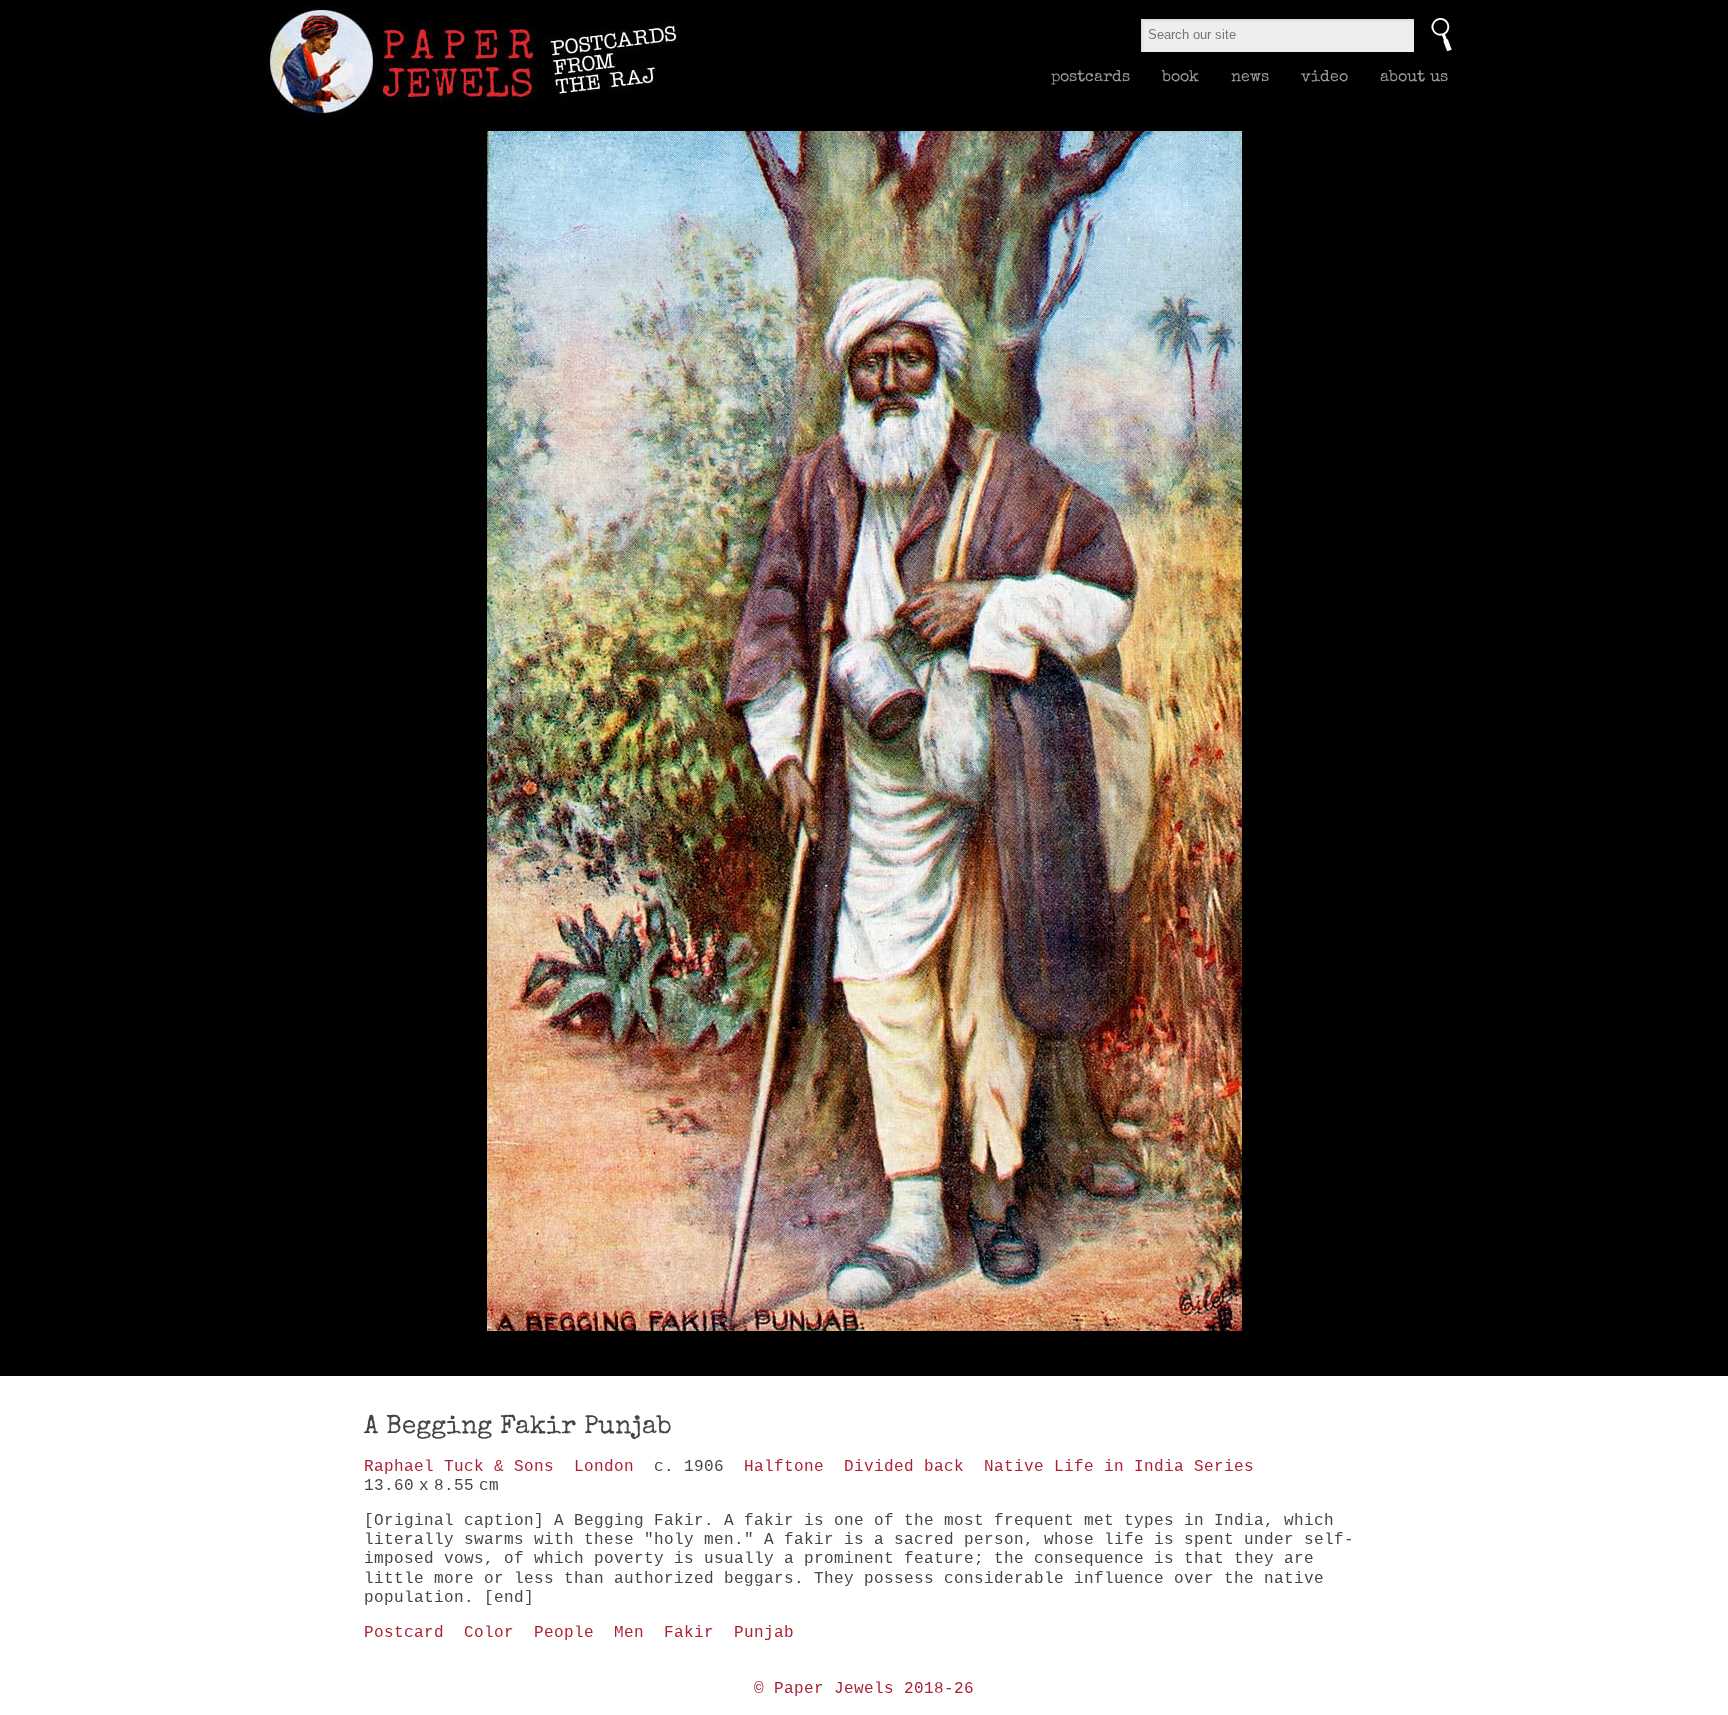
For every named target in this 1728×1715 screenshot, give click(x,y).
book (1180, 76)
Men (629, 1633)
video (1324, 76)
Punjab (764, 1633)
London (604, 1467)
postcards (1090, 76)
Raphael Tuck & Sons (459, 1467)
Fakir (689, 1633)
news (1250, 76)
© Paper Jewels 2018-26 (864, 1689)
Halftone (784, 1467)
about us (1414, 76)
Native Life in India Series (1119, 1467)
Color (489, 1633)
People (564, 1633)
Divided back (904, 1467)
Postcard (404, 1633)
